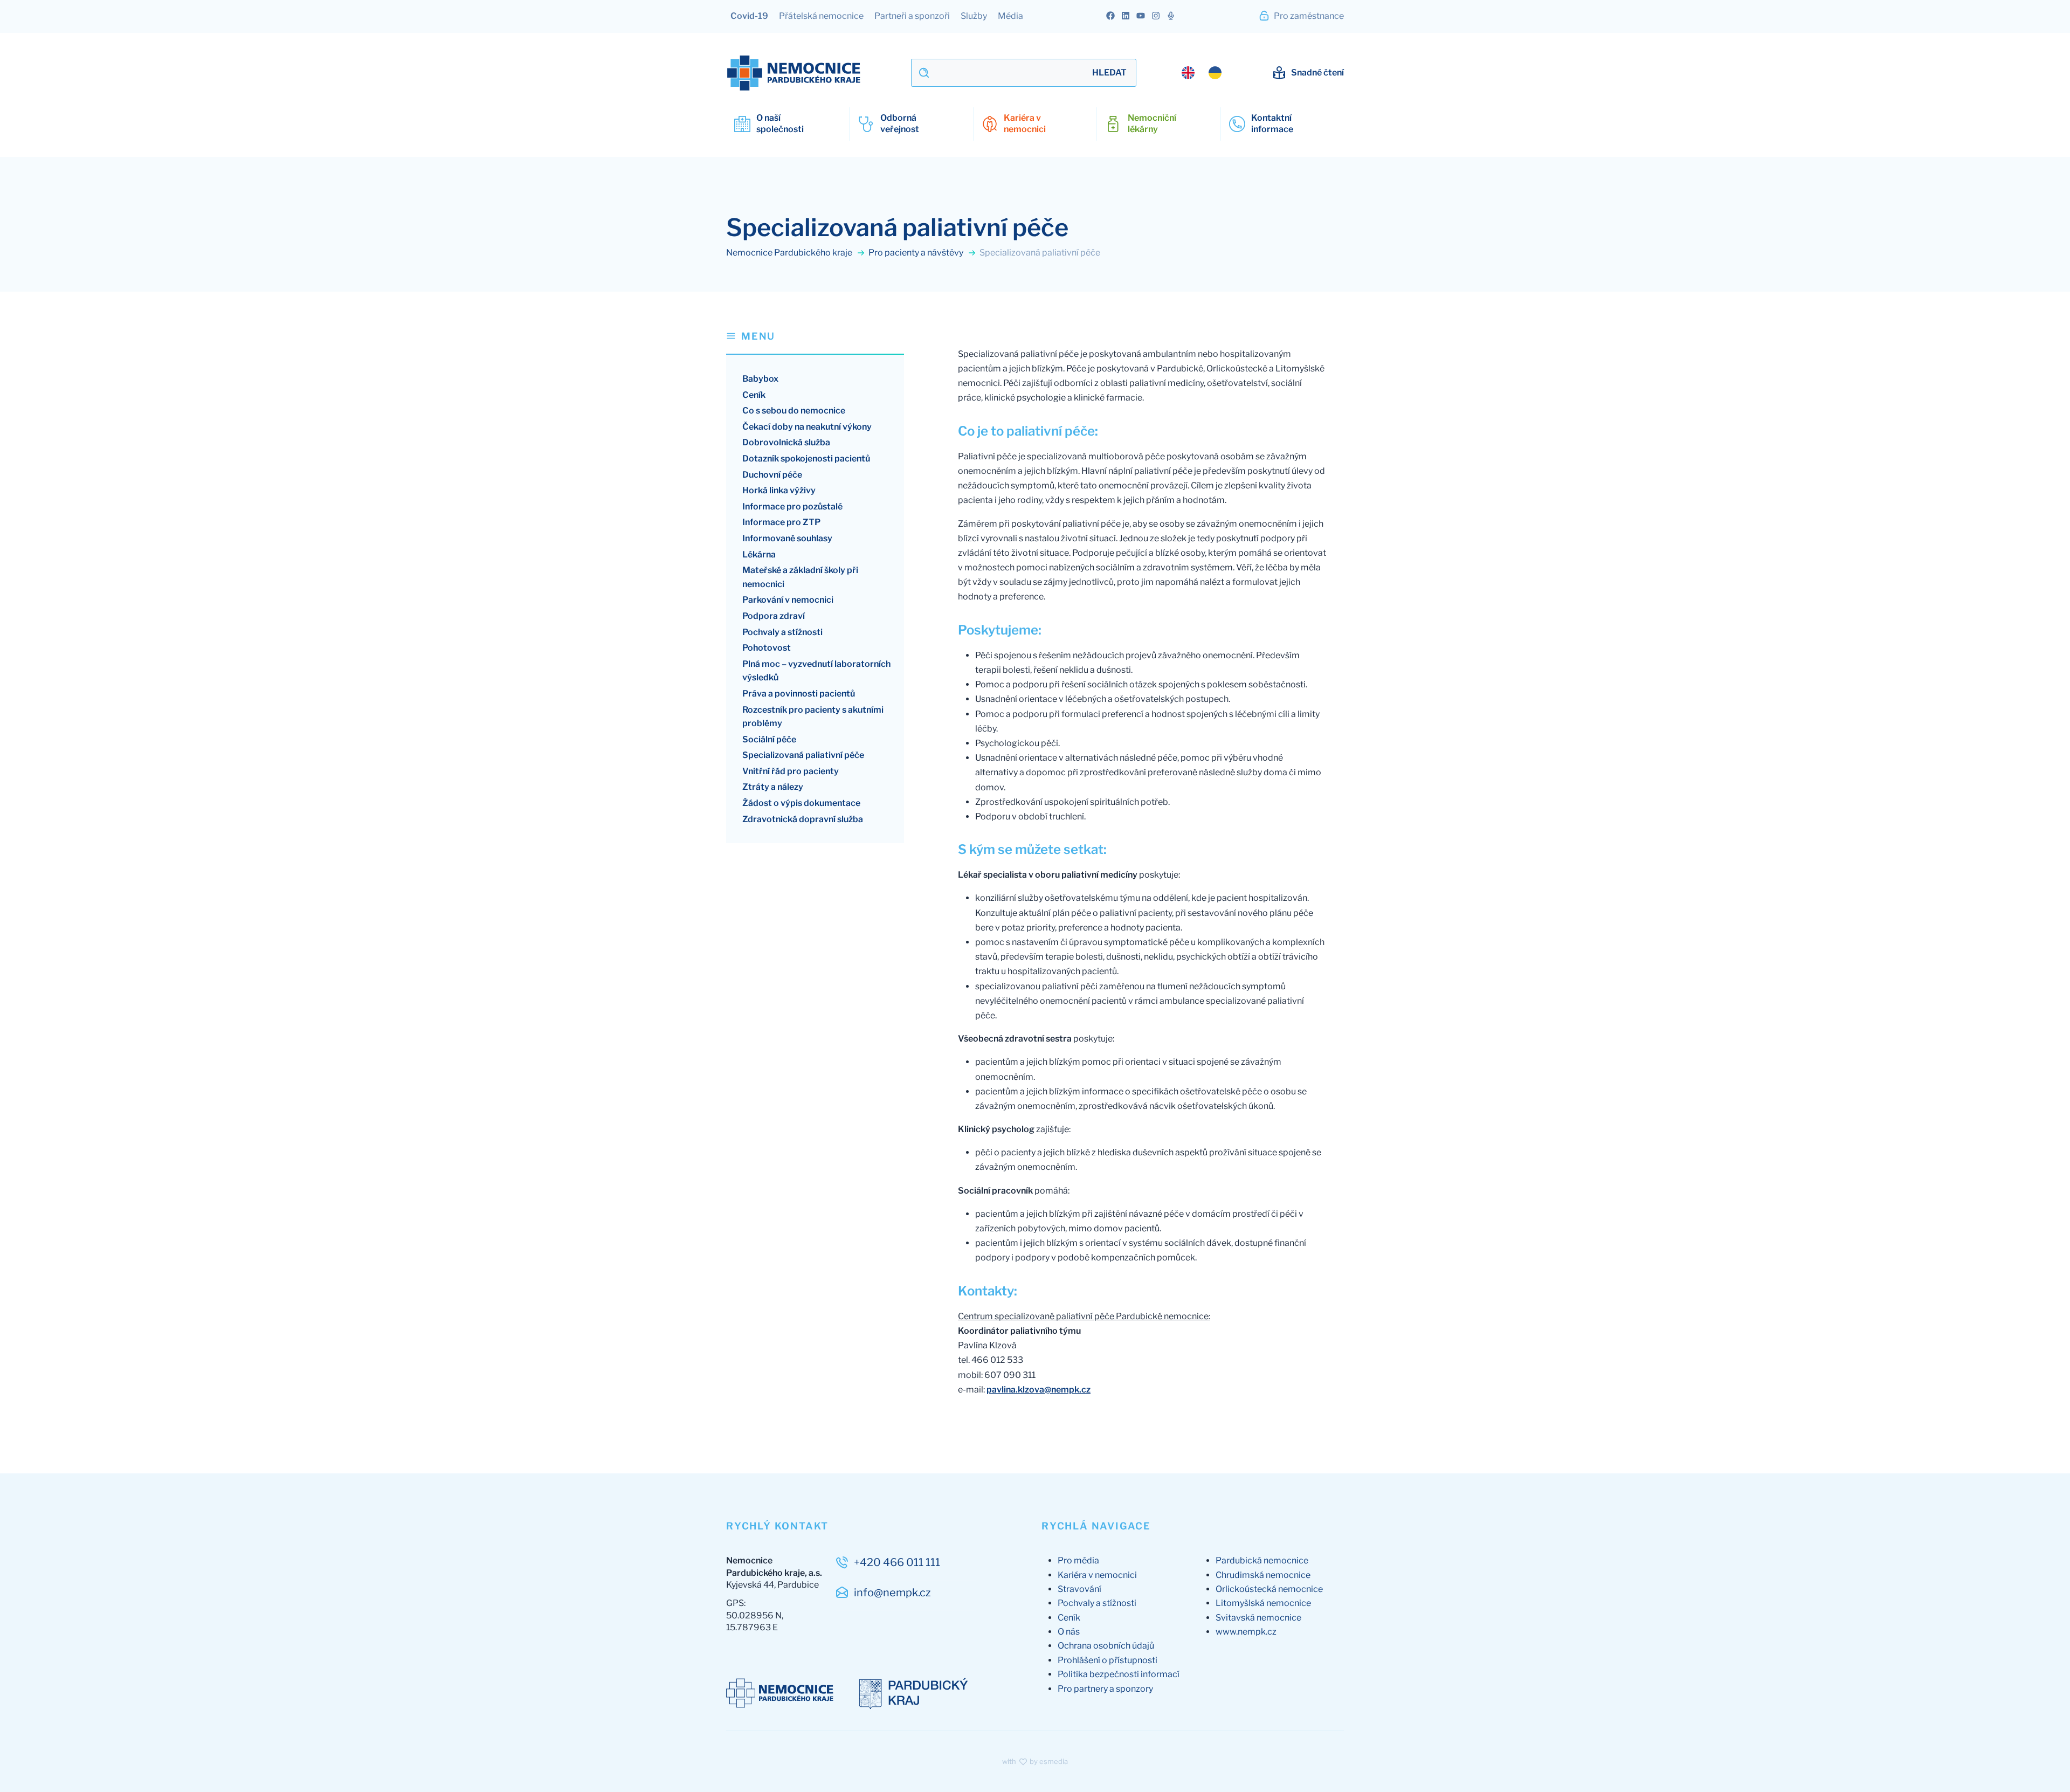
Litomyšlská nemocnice (1263, 1603)
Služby (974, 16)
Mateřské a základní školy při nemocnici (800, 577)
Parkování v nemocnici (788, 600)
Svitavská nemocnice (1258, 1618)
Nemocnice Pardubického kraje (790, 253)
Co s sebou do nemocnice (794, 411)
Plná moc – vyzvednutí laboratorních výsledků (816, 671)
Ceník (754, 395)
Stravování (1079, 1589)
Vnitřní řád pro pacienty (791, 771)
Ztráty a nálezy (773, 787)
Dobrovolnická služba (786, 442)
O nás (1069, 1632)
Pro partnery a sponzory (1105, 1689)
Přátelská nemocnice (821, 16)
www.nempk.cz (1246, 1632)
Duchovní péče (772, 475)
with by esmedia (1035, 1761)
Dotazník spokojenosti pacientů (806, 459)
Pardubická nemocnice (1262, 1560)
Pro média (1078, 1560)
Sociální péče (769, 739)
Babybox (760, 379)
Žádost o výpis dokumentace (801, 803)
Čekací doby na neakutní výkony (807, 427)
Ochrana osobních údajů (1106, 1646)
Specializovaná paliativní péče (803, 755)
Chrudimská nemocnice (1263, 1575)
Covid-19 (749, 16)
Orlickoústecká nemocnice (1269, 1589)
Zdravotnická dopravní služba (803, 819)
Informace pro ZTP (781, 522)
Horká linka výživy (779, 490)
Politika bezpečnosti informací (1119, 1674)
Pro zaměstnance (1308, 16)
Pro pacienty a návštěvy (917, 253)
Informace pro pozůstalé (792, 506)
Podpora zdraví (774, 616)
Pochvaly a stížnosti (782, 632)
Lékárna (759, 554)
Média (1010, 16)
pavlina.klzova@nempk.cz (1039, 1390)
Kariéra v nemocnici (1097, 1575)
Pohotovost (767, 648)
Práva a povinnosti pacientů (799, 694)
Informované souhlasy (787, 538)
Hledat (1109, 73)
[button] (815, 342)
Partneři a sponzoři (912, 16)
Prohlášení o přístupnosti (1108, 1660)
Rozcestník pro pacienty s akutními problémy (813, 717)
